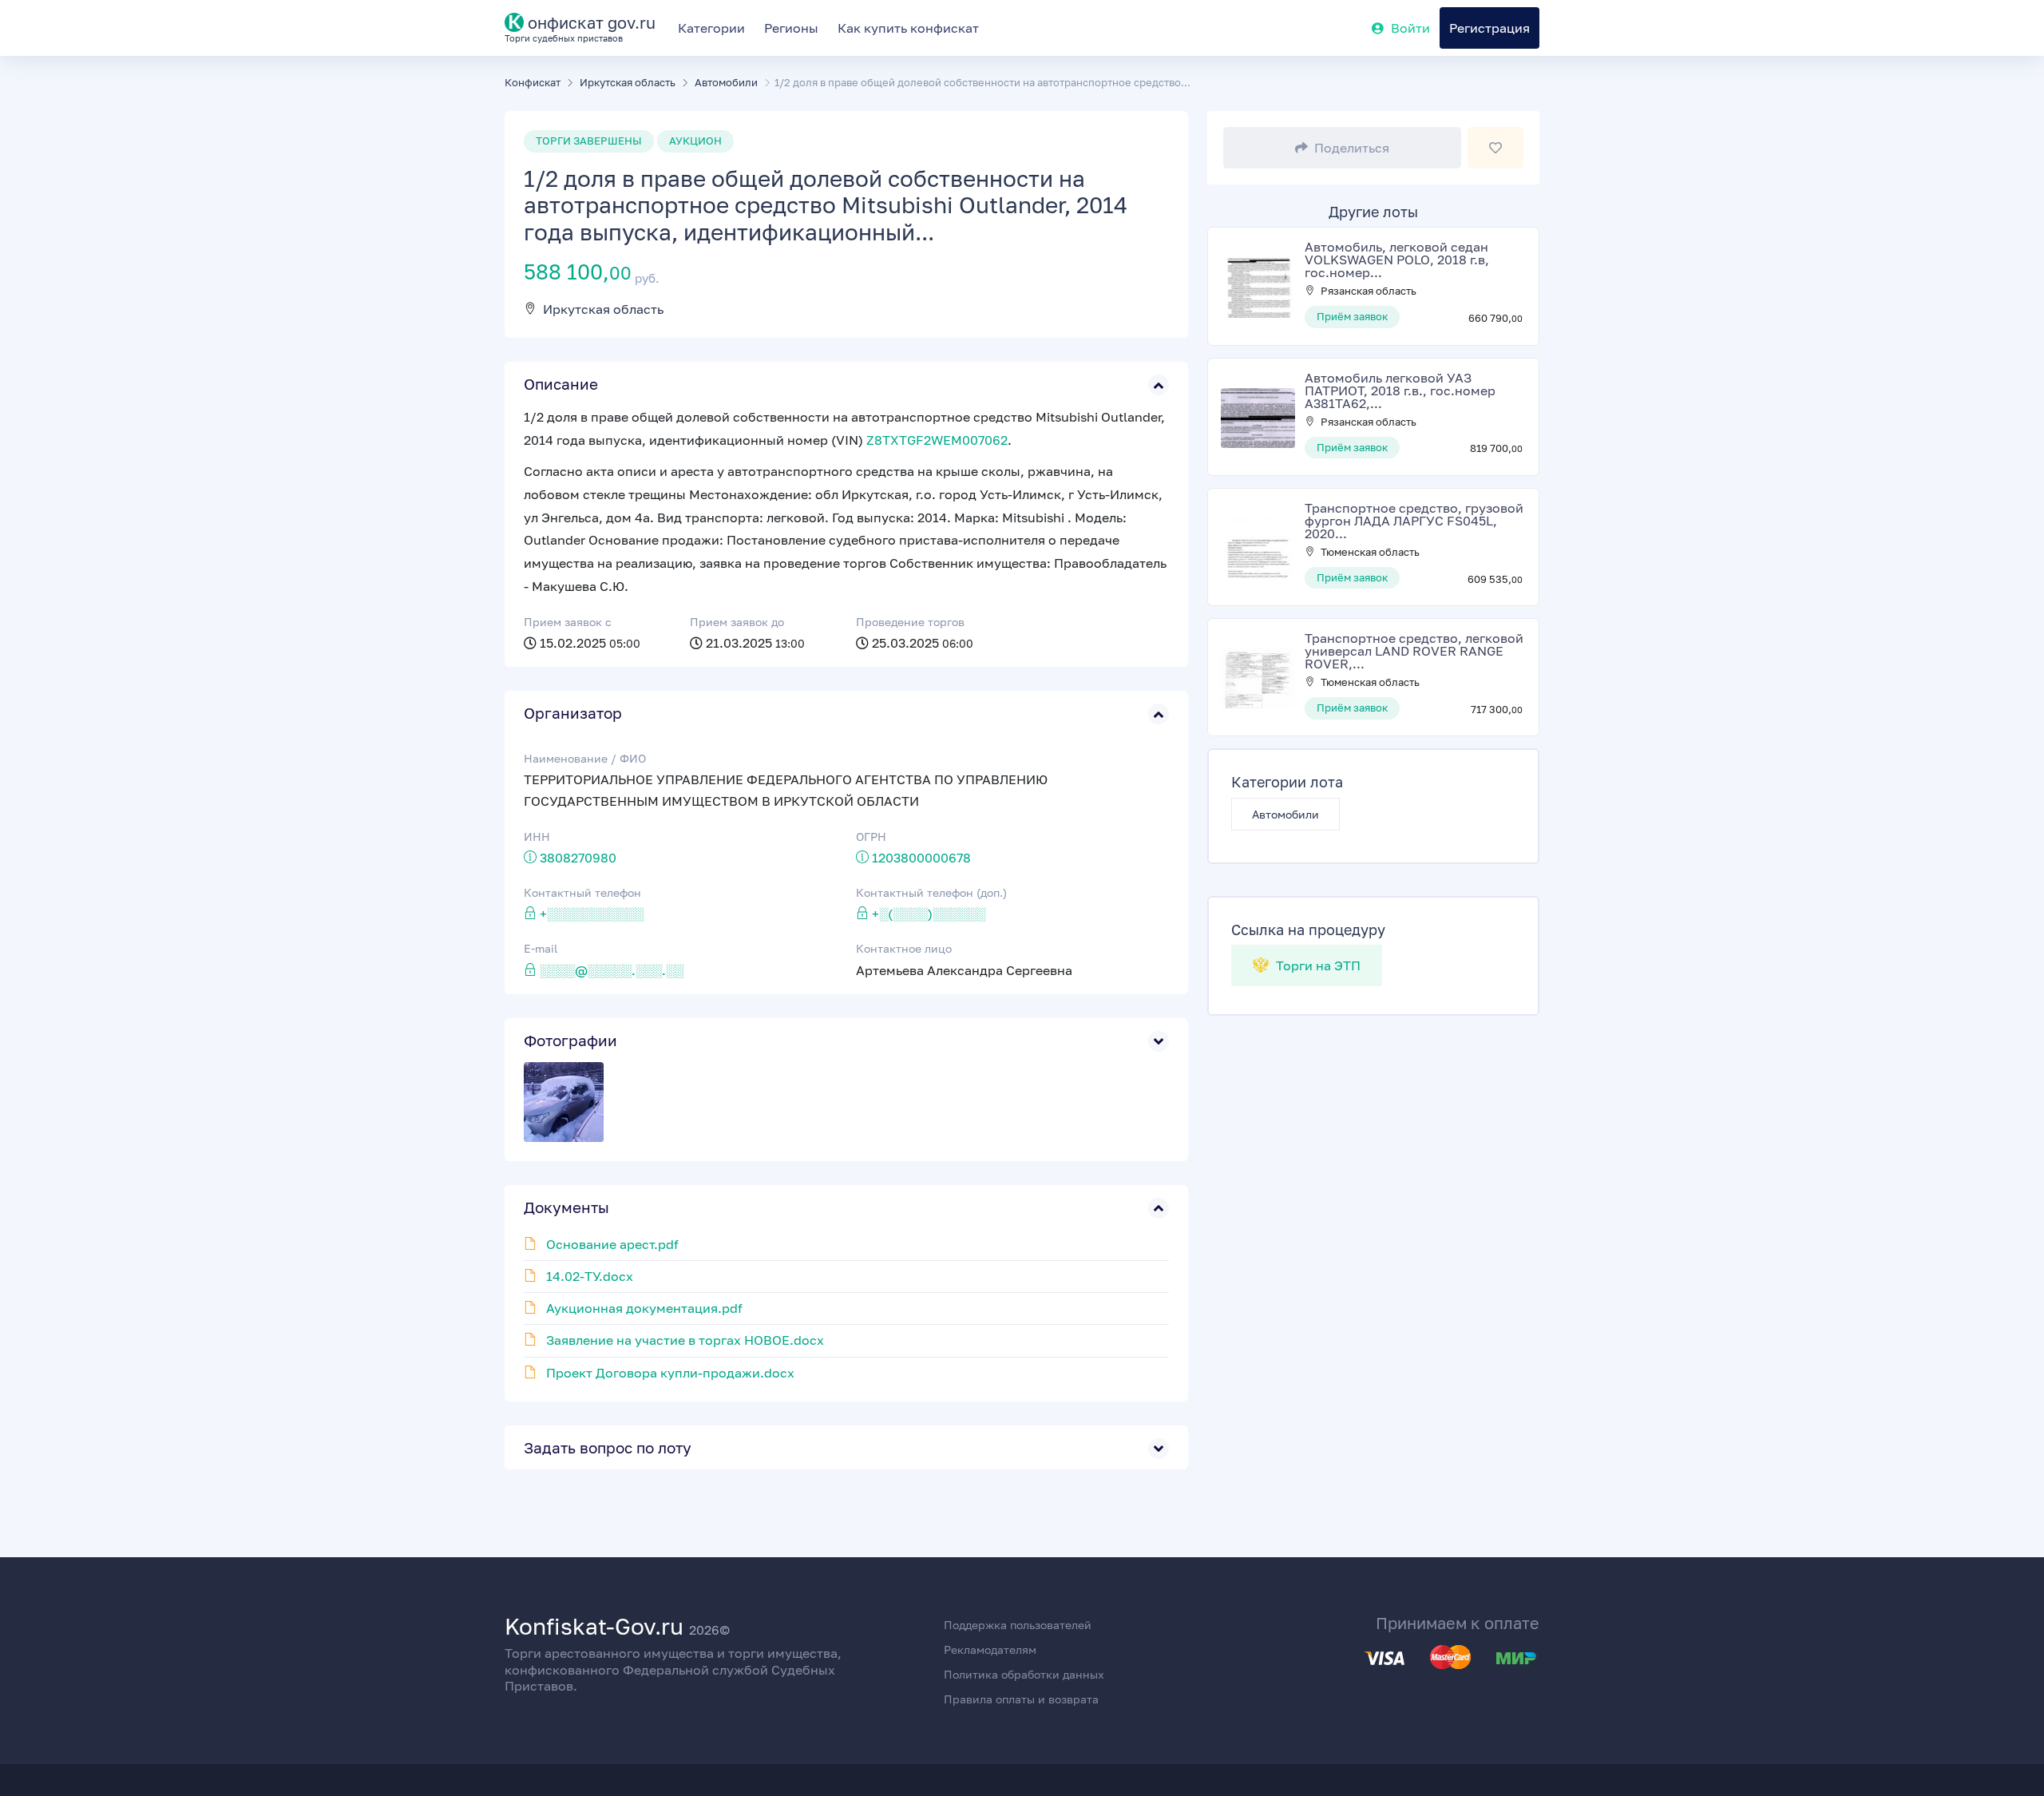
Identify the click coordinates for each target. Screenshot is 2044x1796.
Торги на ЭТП (1317, 965)
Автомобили (1285, 814)
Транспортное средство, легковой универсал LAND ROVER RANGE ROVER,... (1414, 651)
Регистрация (1489, 28)
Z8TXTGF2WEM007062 (937, 440)
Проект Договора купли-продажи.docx (670, 1373)
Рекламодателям (990, 1649)
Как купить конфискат (908, 28)
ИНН (537, 837)
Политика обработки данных (1024, 1674)
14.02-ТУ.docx (590, 1276)
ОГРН (871, 837)
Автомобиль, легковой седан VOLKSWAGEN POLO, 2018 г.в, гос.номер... (1397, 260)
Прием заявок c (568, 622)
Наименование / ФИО (585, 758)
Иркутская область (603, 309)
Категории (711, 28)
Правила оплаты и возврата (1021, 1699)
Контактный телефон (582, 892)
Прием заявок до (737, 622)
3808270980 (578, 858)
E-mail (541, 948)
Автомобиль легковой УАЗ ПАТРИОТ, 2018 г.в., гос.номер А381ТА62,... (1400, 391)
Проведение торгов (910, 622)
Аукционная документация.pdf (644, 1308)
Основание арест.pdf (612, 1244)
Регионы (791, 28)
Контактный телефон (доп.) (931, 892)
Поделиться (1352, 148)
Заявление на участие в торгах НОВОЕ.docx (685, 1340)
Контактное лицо (904, 948)
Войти (1410, 28)
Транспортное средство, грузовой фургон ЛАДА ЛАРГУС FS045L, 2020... (1414, 521)
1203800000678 (921, 858)
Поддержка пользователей (1018, 1625)
